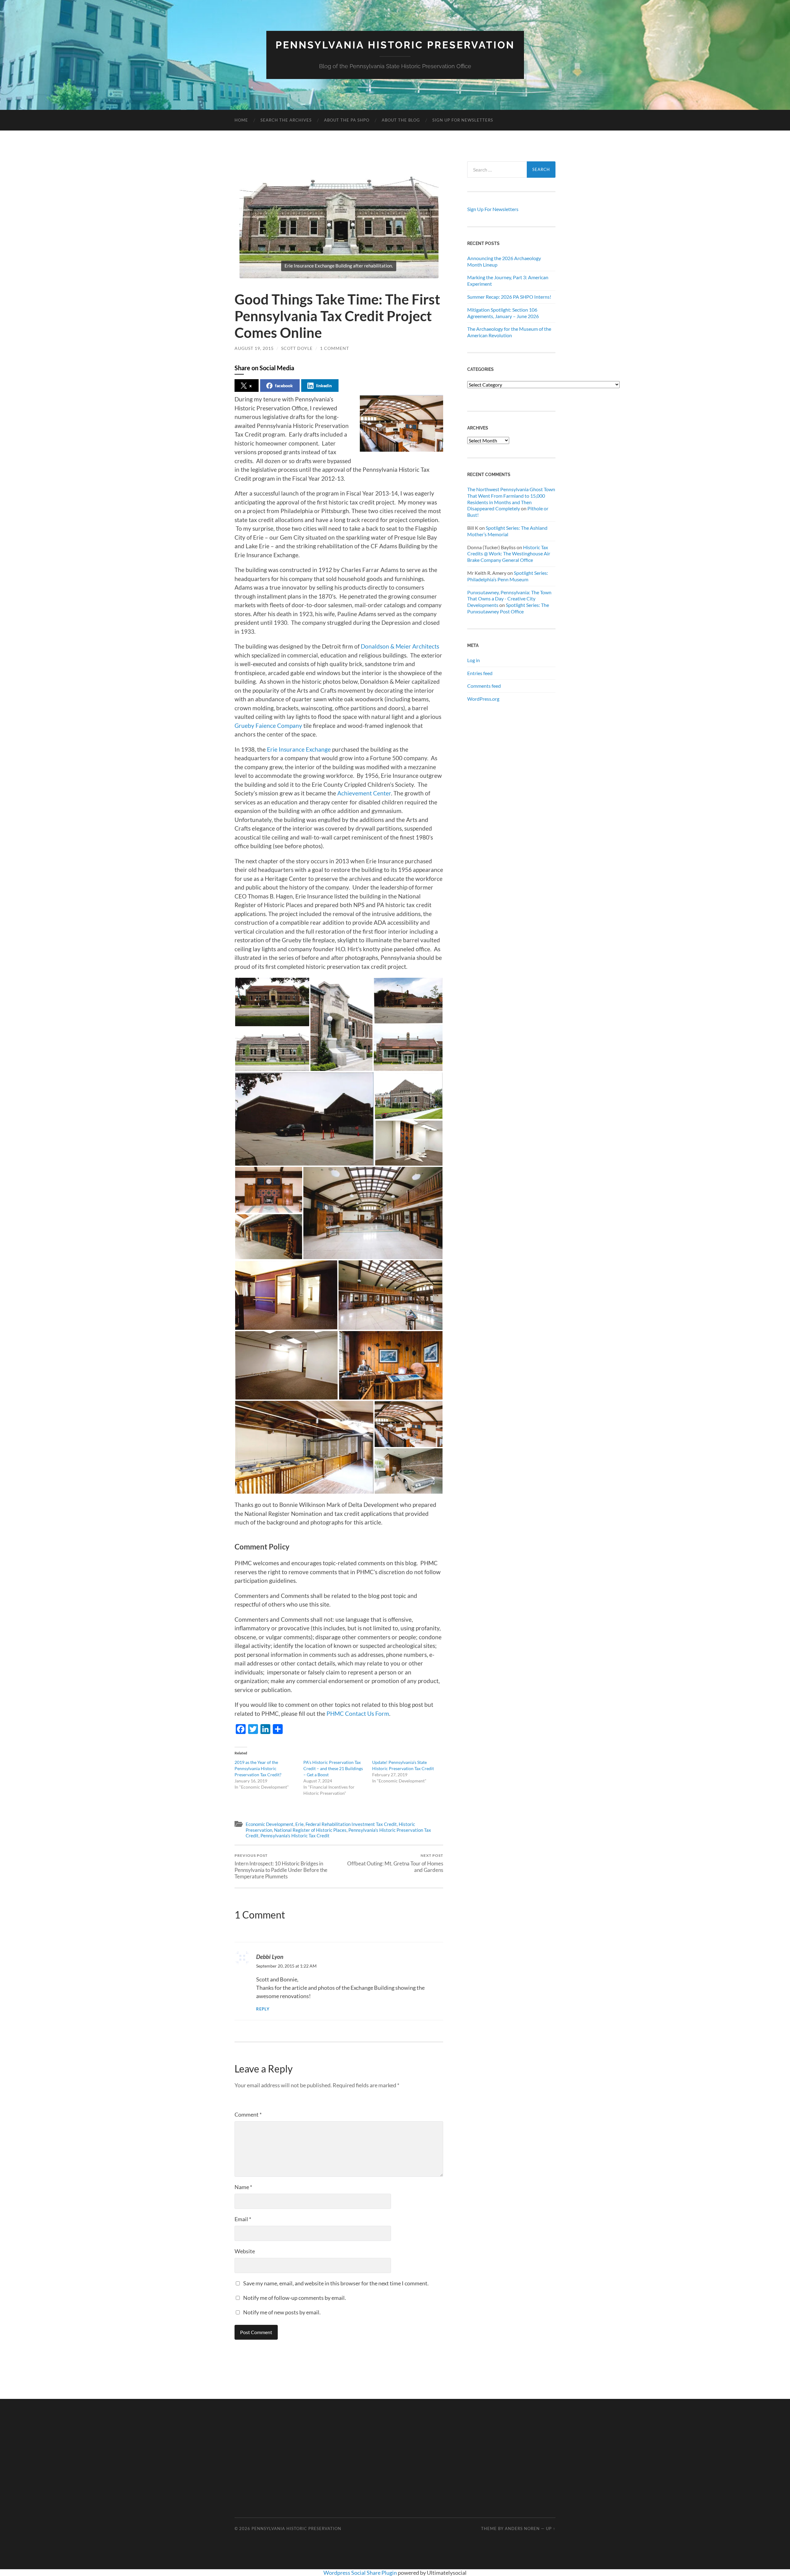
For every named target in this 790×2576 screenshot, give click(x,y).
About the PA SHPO (347, 120)
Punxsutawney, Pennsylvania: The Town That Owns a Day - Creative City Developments (509, 599)
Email (243, 2219)
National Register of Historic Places (310, 1830)
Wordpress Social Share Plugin (361, 2573)
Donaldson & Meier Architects (400, 646)
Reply (263, 2009)
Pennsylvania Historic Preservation (395, 45)
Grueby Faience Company (268, 726)
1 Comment (335, 348)
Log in (474, 660)
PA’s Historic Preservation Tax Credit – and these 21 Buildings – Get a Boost (333, 1768)
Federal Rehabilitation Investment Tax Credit (351, 1824)
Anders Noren (522, 2528)
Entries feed (480, 673)
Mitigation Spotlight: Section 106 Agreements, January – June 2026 (503, 313)
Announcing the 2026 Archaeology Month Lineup (504, 261)
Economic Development (270, 1824)
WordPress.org (483, 699)
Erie (299, 1824)
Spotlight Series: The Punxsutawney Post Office (508, 608)
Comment (248, 2114)
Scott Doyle (297, 348)
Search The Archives (286, 120)
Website (245, 2251)
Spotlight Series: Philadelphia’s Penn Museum (508, 576)
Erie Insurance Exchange (299, 749)
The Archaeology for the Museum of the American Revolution (509, 332)
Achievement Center (364, 793)
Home (241, 120)
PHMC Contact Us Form (358, 1713)
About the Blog (401, 120)
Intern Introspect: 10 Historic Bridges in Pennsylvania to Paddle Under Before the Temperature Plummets (281, 1866)
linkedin (324, 386)
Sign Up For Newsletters (463, 120)
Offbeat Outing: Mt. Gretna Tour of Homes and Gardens (395, 1863)
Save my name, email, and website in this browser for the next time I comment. (336, 2283)
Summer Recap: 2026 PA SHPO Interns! (509, 297)
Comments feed (484, 686)
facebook (284, 386)
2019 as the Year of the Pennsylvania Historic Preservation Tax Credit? (258, 1768)
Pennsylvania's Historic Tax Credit (295, 1836)
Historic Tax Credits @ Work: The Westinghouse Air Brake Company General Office (509, 554)
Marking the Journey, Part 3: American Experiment (508, 280)
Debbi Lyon (270, 1957)
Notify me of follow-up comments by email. (295, 2298)
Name (243, 2187)
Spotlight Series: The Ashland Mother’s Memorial (507, 531)
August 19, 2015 (254, 348)
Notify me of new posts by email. (282, 2312)
